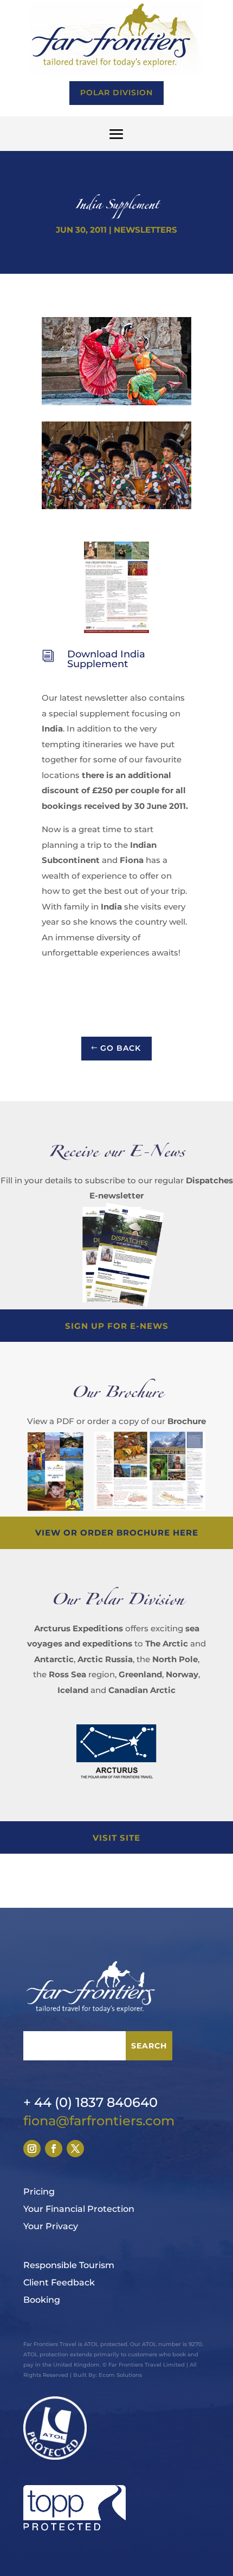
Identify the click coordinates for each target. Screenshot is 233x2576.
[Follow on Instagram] (32, 2149)
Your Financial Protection (79, 2209)
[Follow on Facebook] (54, 2149)
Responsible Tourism (69, 2265)
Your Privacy (51, 2226)
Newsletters (145, 230)
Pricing (39, 2192)
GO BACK (121, 1048)
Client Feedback (59, 2282)
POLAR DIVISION (116, 93)
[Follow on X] (75, 2149)
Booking (42, 2300)
